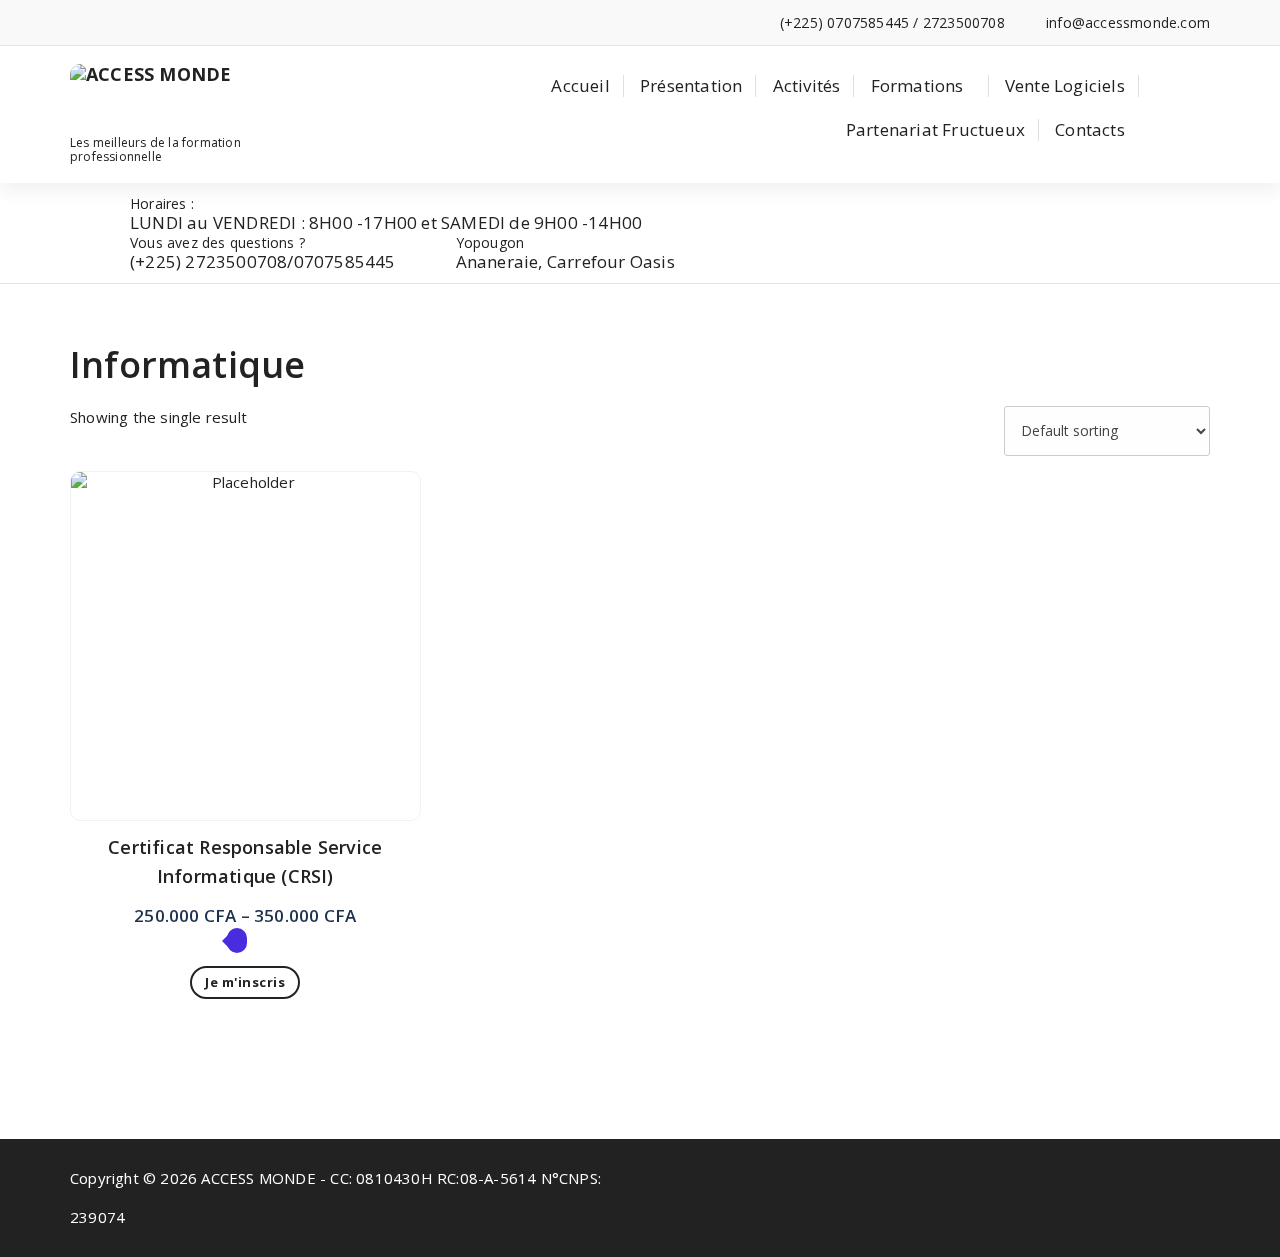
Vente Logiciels (1065, 85)
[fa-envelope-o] (105, 22)
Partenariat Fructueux (935, 129)
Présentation (691, 85)
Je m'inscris (245, 982)
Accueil (580, 85)
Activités (807, 85)
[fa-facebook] (75, 22)
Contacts (1090, 129)
